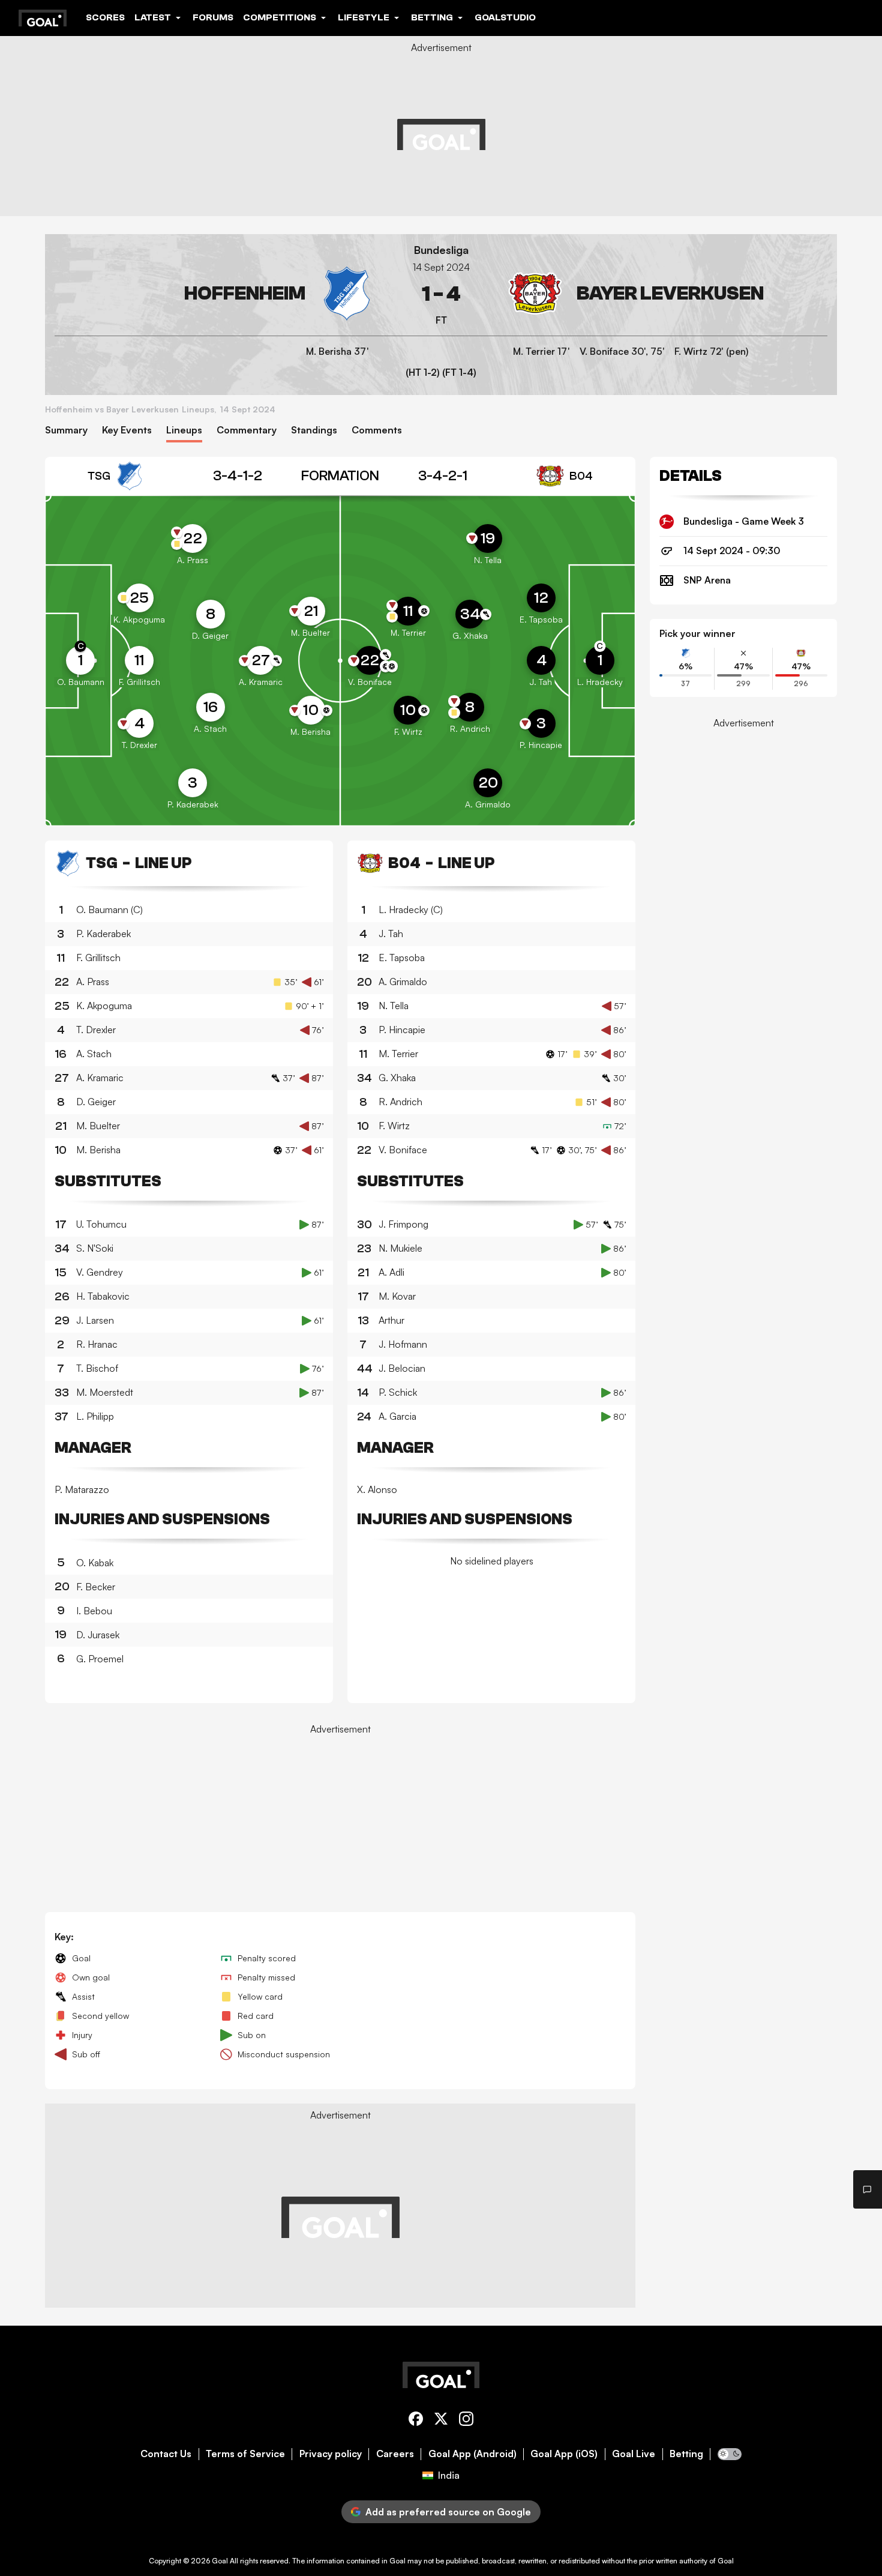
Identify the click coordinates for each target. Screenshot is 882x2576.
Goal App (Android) (472, 2454)
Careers (395, 2454)
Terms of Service (245, 2454)
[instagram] (466, 2421)
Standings (314, 430)
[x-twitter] (441, 2421)
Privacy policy (331, 2454)
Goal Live (634, 2454)
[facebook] (416, 2421)
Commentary (247, 430)
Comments (377, 430)
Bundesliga (441, 250)
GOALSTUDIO (505, 17)
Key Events (127, 430)
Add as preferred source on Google (448, 2512)
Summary (66, 430)
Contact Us (166, 2454)
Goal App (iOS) (564, 2454)
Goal (220, 2561)
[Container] (214, 294)
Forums (213, 17)
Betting (686, 2454)
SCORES (105, 17)
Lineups (184, 430)
